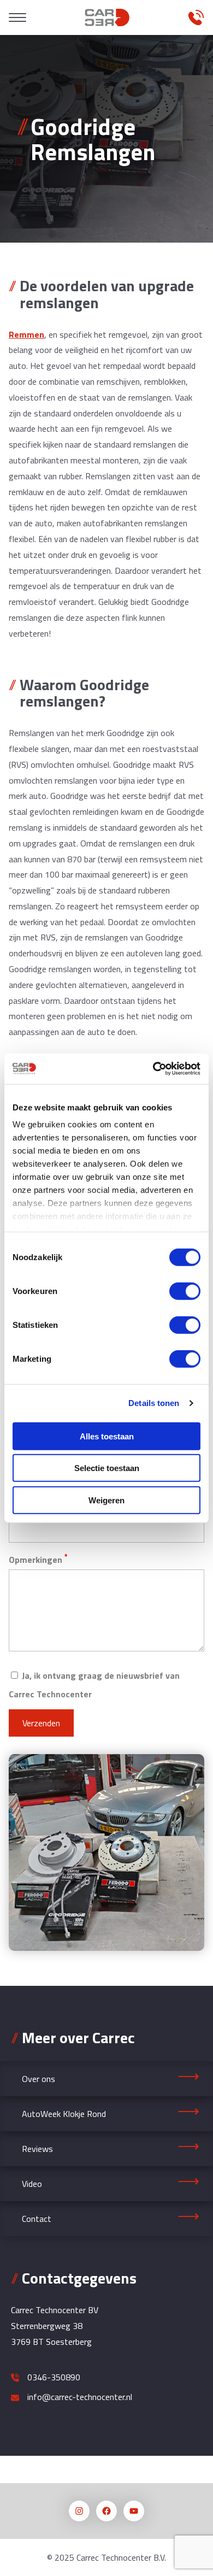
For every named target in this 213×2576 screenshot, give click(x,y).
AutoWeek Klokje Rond (64, 2114)
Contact (37, 2219)
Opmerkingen (38, 1559)
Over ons (39, 2079)
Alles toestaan (107, 1436)
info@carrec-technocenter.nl (80, 2397)
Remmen (26, 334)
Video (32, 2184)
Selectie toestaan (107, 1468)
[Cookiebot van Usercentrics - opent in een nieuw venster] (153, 1069)
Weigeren (106, 1500)
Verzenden (41, 1723)
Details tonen (154, 1403)
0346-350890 (54, 2377)
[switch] (185, 1291)
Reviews (37, 2149)
